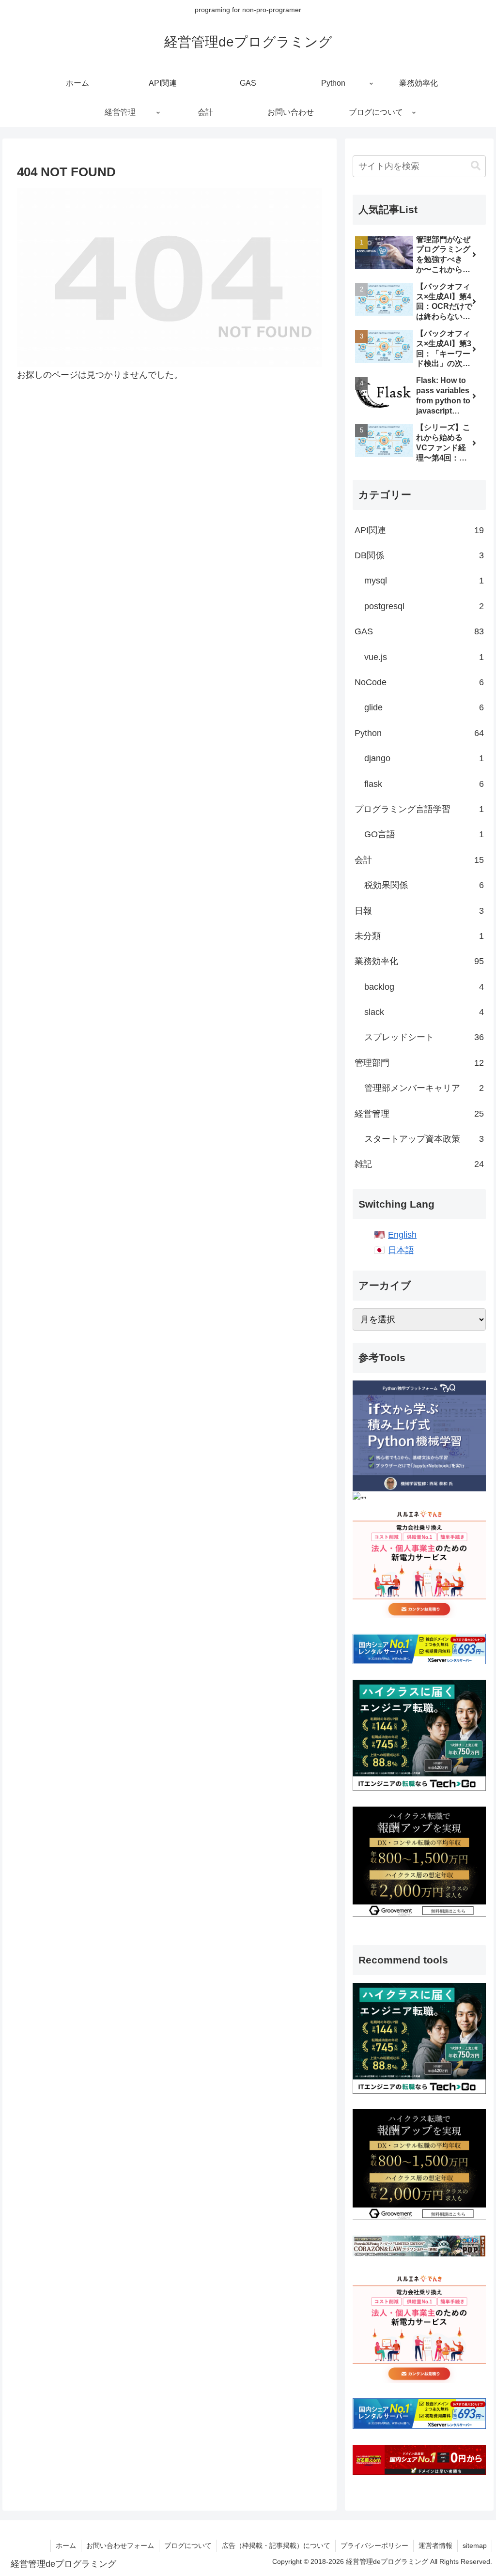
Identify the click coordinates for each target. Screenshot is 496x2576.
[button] (476, 166)
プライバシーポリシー (374, 2545)
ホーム (66, 2545)
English (402, 1235)
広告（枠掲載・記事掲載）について (276, 2545)
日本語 (401, 1250)
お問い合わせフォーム (120, 2545)
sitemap (475, 2545)
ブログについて (188, 2545)
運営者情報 (435, 2545)
